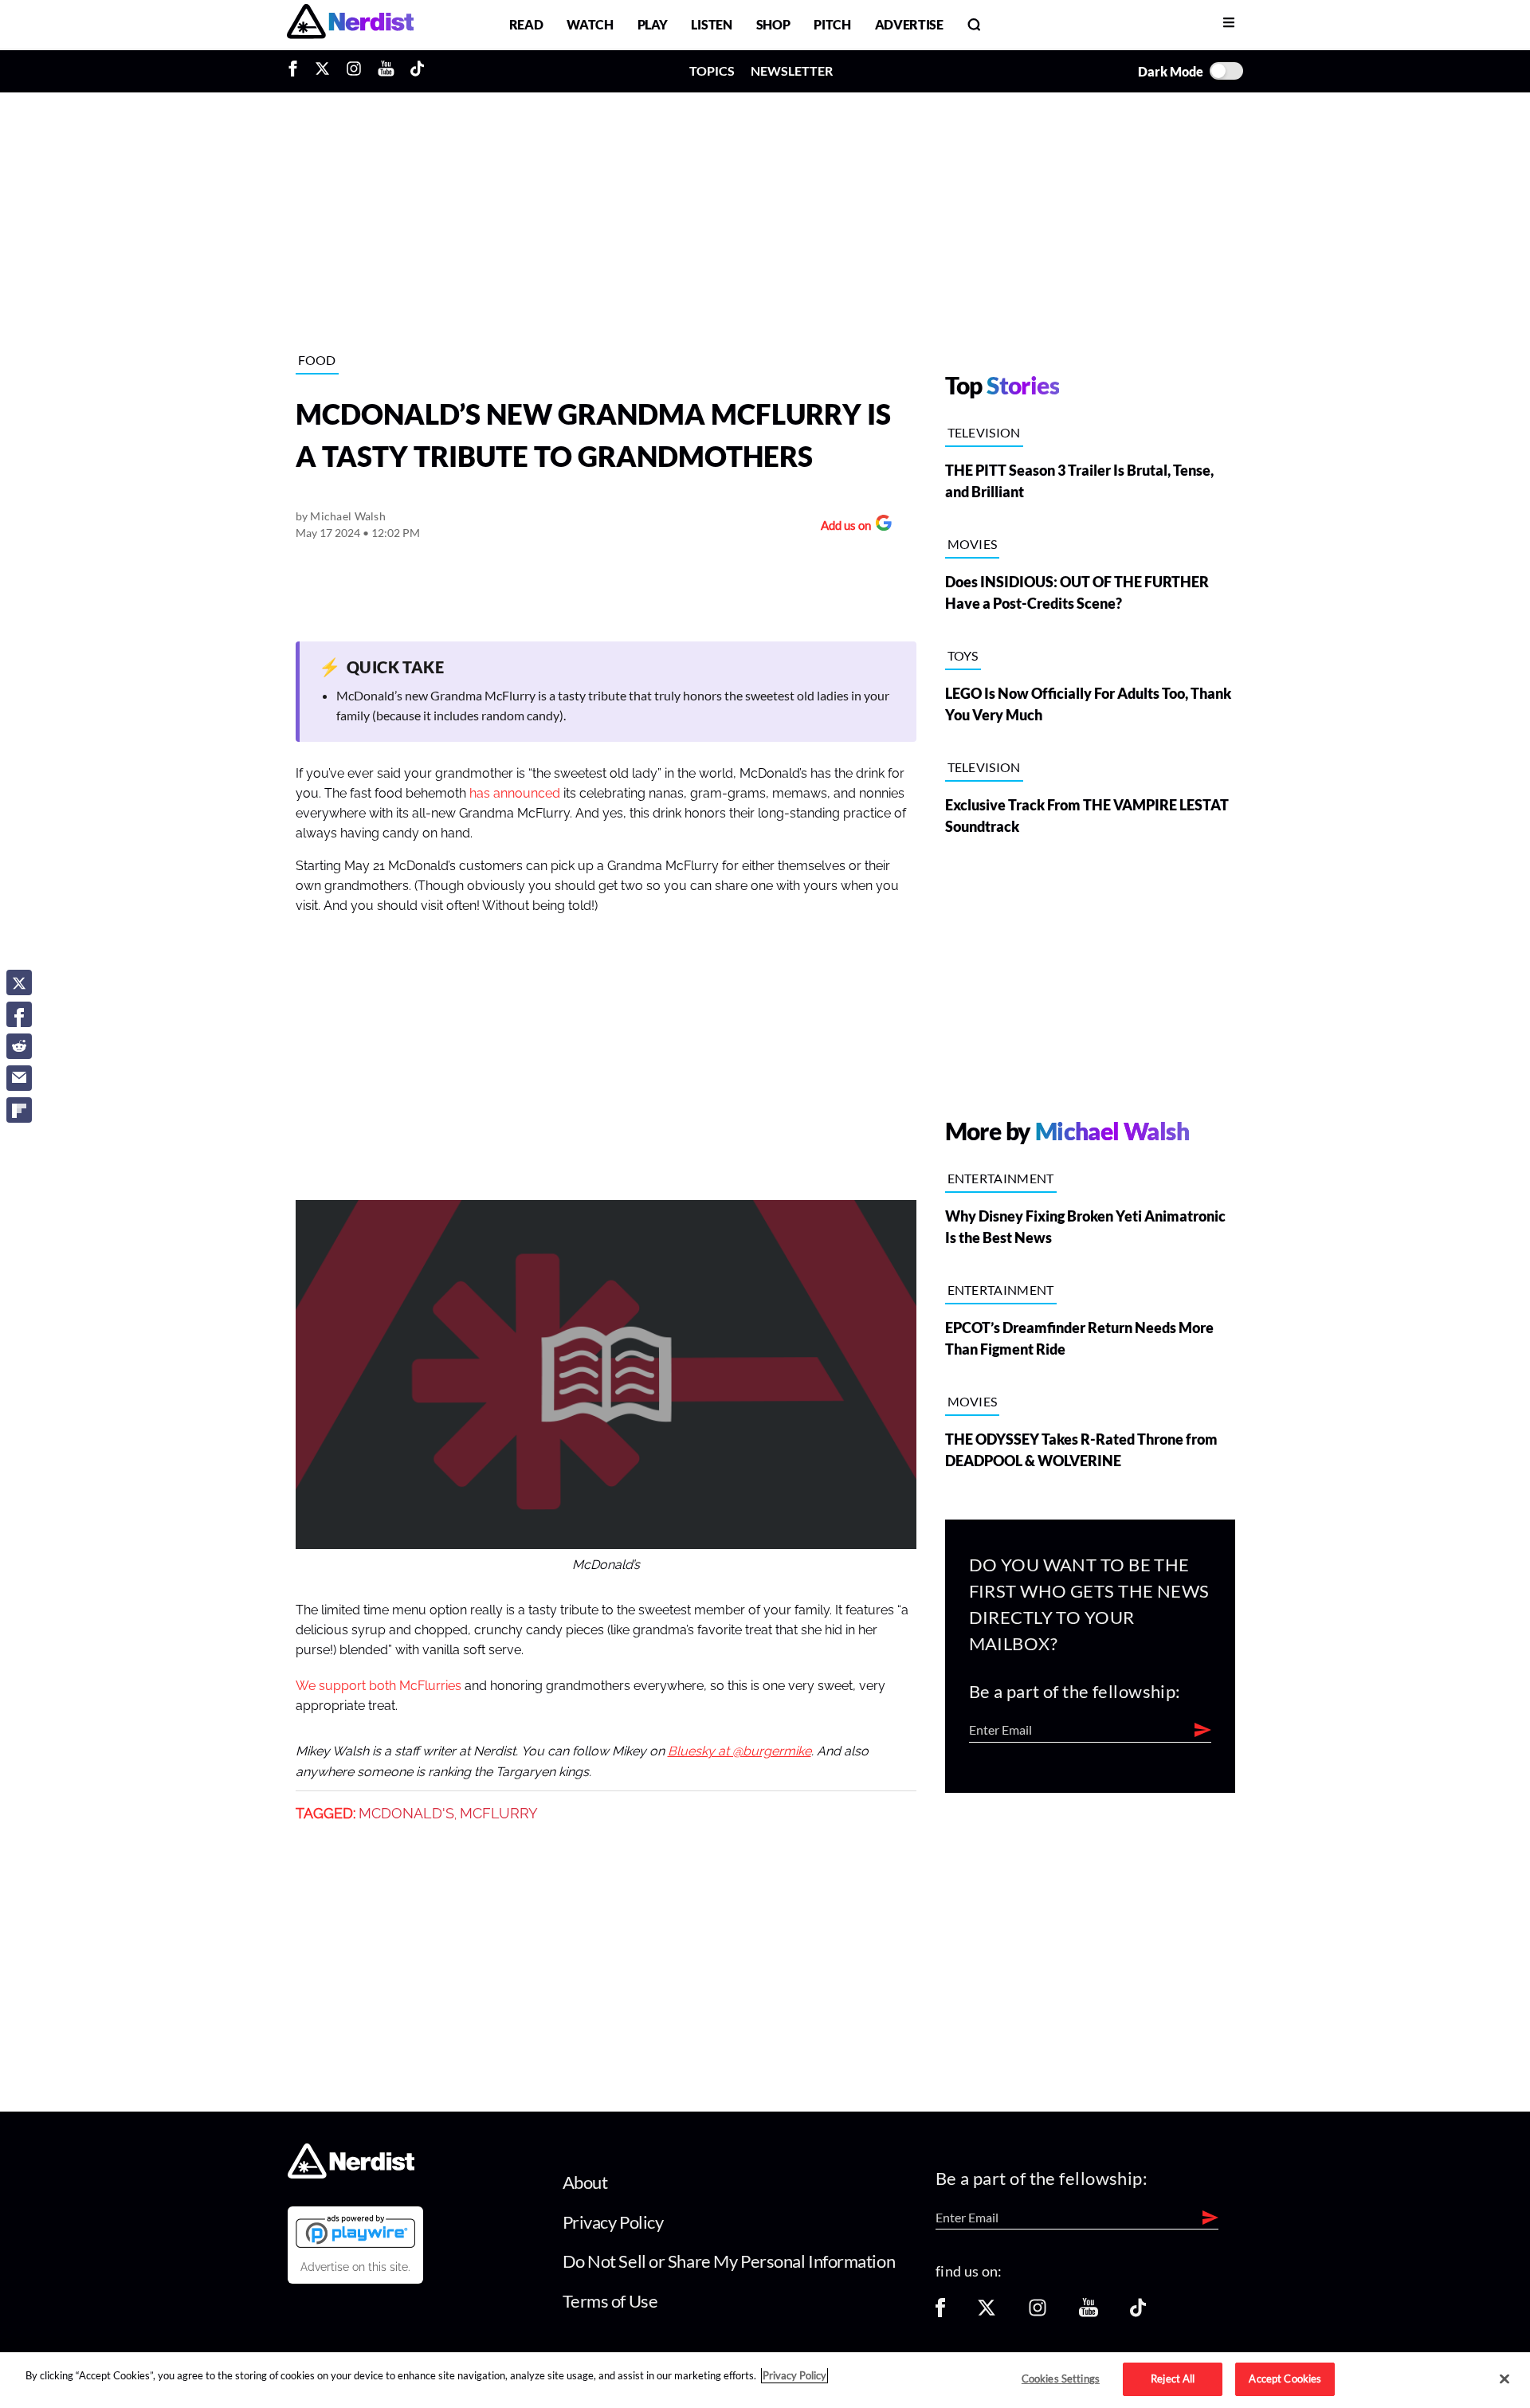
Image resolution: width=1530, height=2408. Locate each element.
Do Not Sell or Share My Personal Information (729, 2261)
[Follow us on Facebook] (940, 2313)
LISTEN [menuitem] (711, 24)
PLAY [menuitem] (653, 24)
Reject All (1173, 2379)
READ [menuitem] (526, 24)
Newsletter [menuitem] (792, 71)
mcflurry (499, 1814)
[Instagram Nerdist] (354, 71)
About (585, 2182)
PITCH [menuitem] (832, 24)
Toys (963, 655)
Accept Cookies (1285, 2379)
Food (317, 360)
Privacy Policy (613, 2222)
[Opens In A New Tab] (355, 2231)
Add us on (842, 527)
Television (984, 432)
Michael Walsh (348, 516)
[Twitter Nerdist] (322, 71)
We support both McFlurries (379, 1686)
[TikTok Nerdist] (417, 71)
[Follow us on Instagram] (1038, 2313)
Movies (973, 544)
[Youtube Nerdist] (386, 71)
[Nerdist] (350, 24)
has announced (515, 794)
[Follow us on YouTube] (1089, 2313)
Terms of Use (610, 2301)
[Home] (351, 2174)
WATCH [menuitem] (590, 24)
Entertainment (1001, 1178)
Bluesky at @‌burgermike (739, 1751)
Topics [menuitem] (712, 71)
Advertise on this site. (355, 2267)
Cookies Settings (1061, 2379)
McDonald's (406, 1814)
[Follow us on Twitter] (987, 2313)
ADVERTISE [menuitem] (909, 24)
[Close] (1504, 2379)
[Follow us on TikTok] (1138, 2313)
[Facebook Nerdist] (297, 71)
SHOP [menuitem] (773, 24)
